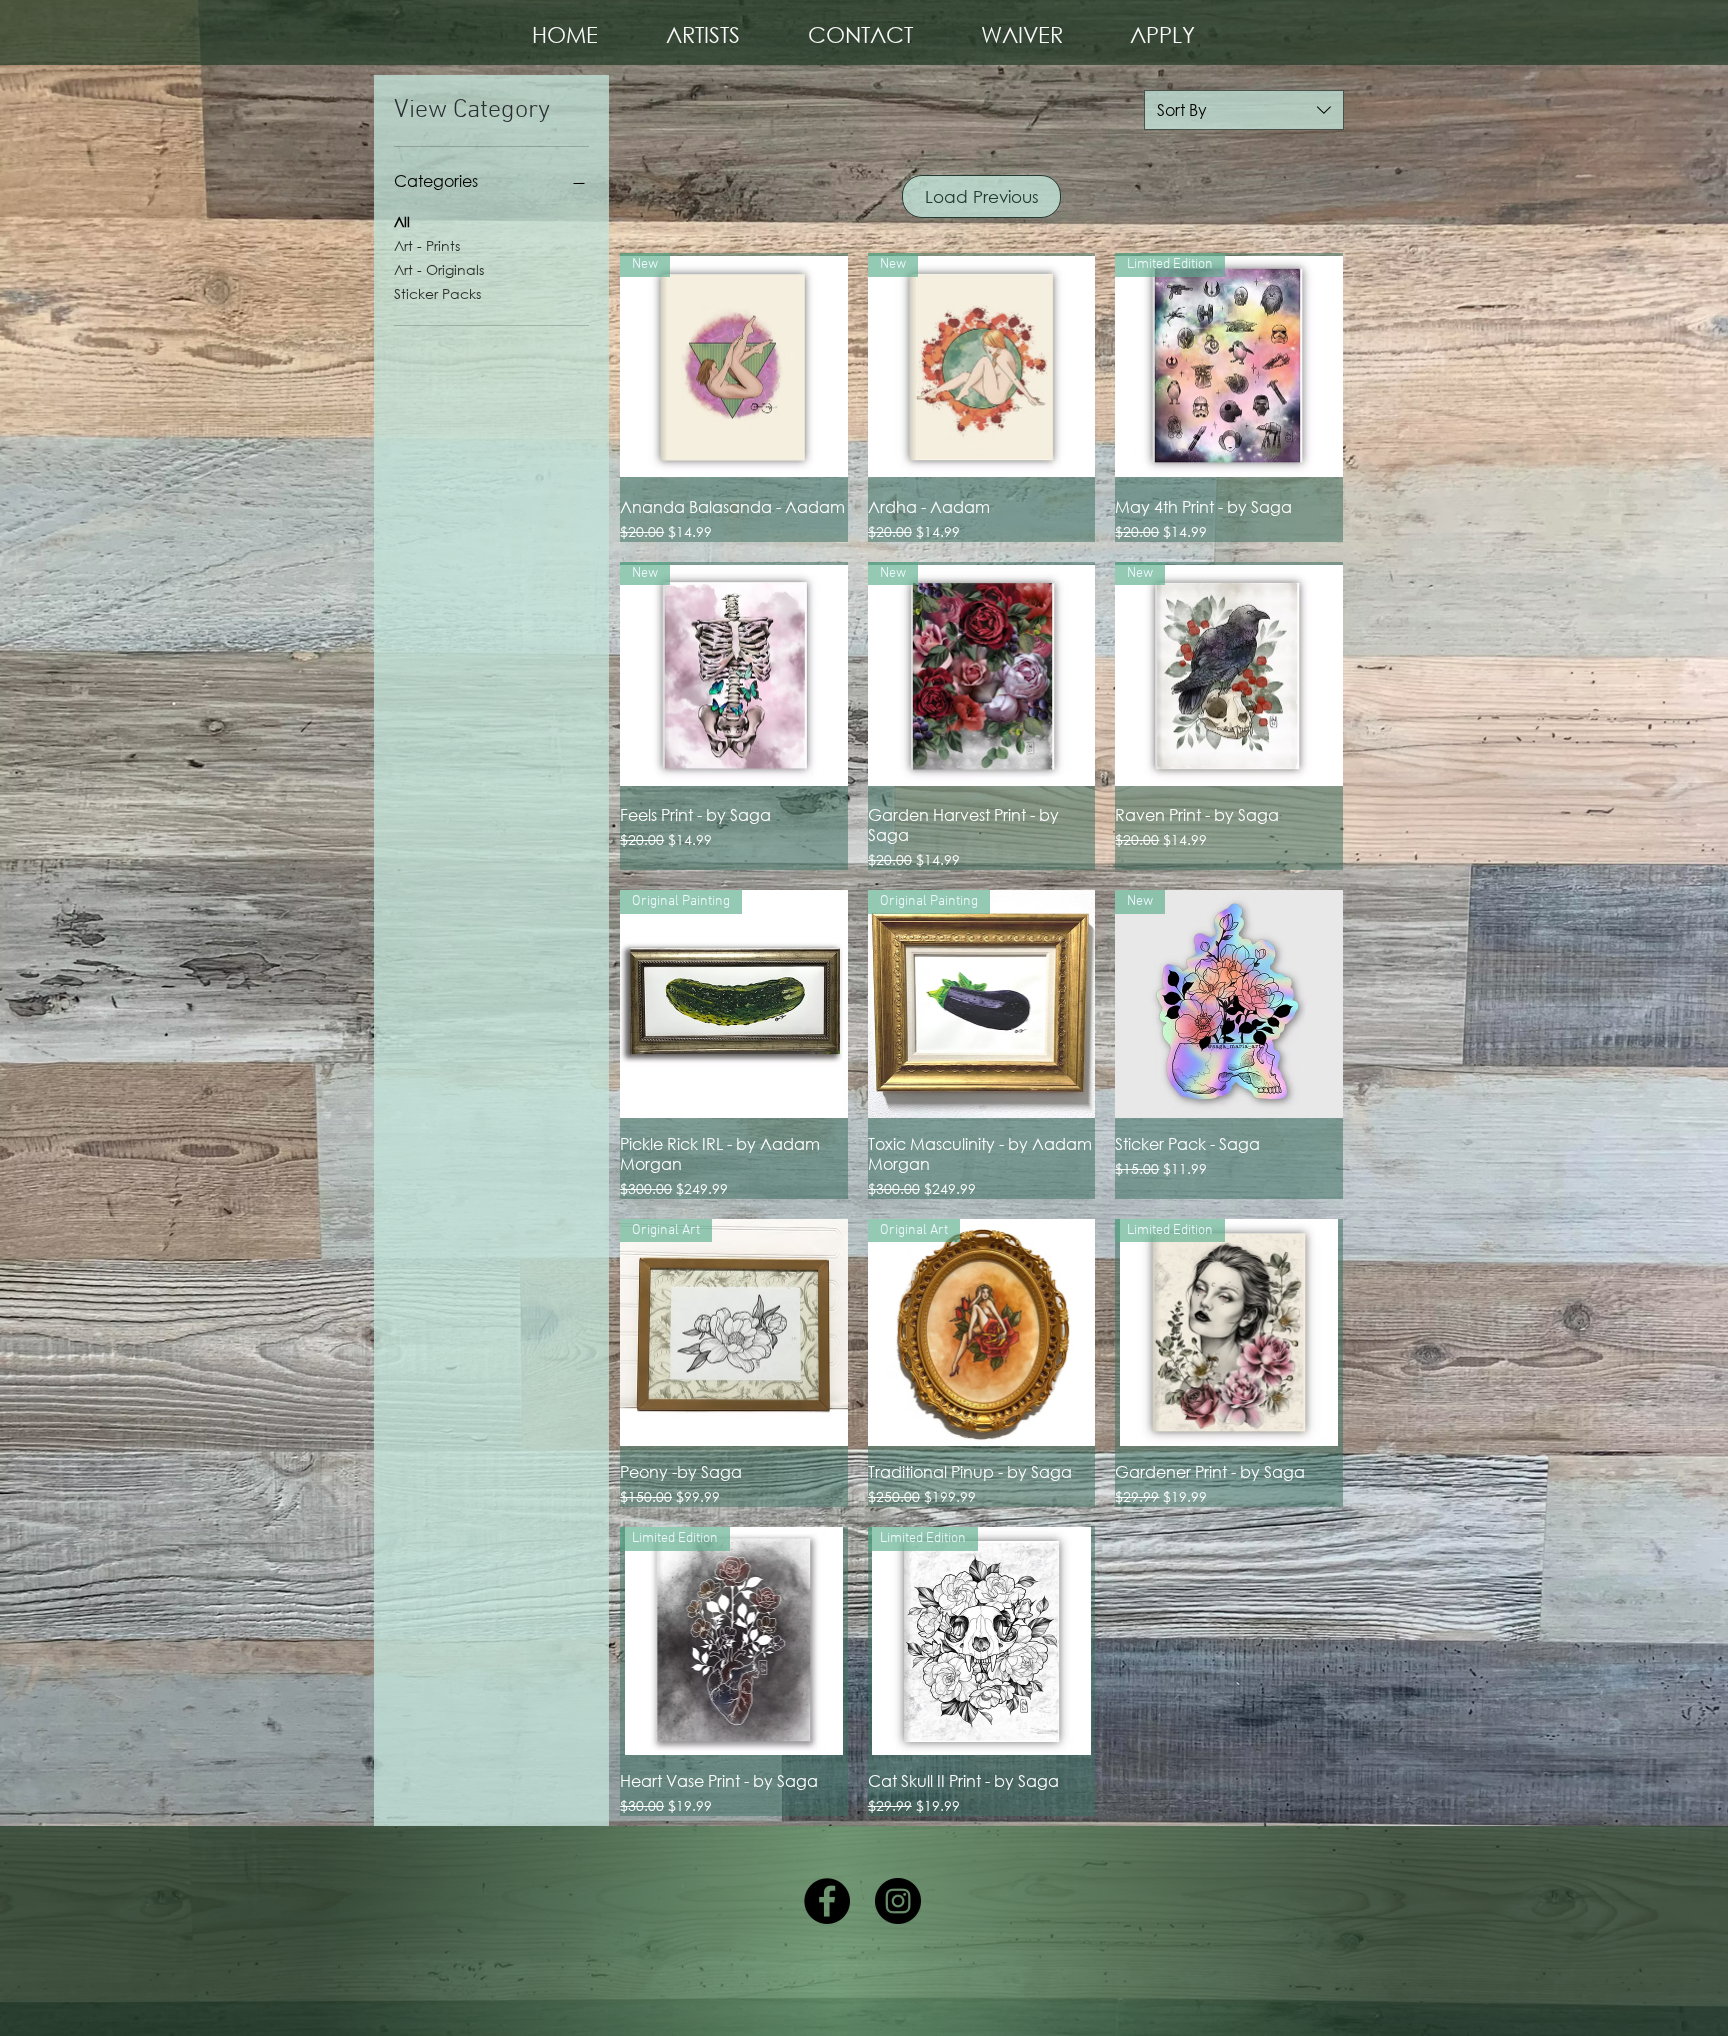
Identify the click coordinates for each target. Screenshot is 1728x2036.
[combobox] (1244, 110)
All (402, 221)
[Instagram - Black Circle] (898, 1901)
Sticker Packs (437, 293)
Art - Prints (427, 245)
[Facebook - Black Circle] (827, 1901)
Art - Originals (439, 269)
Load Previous (982, 196)
